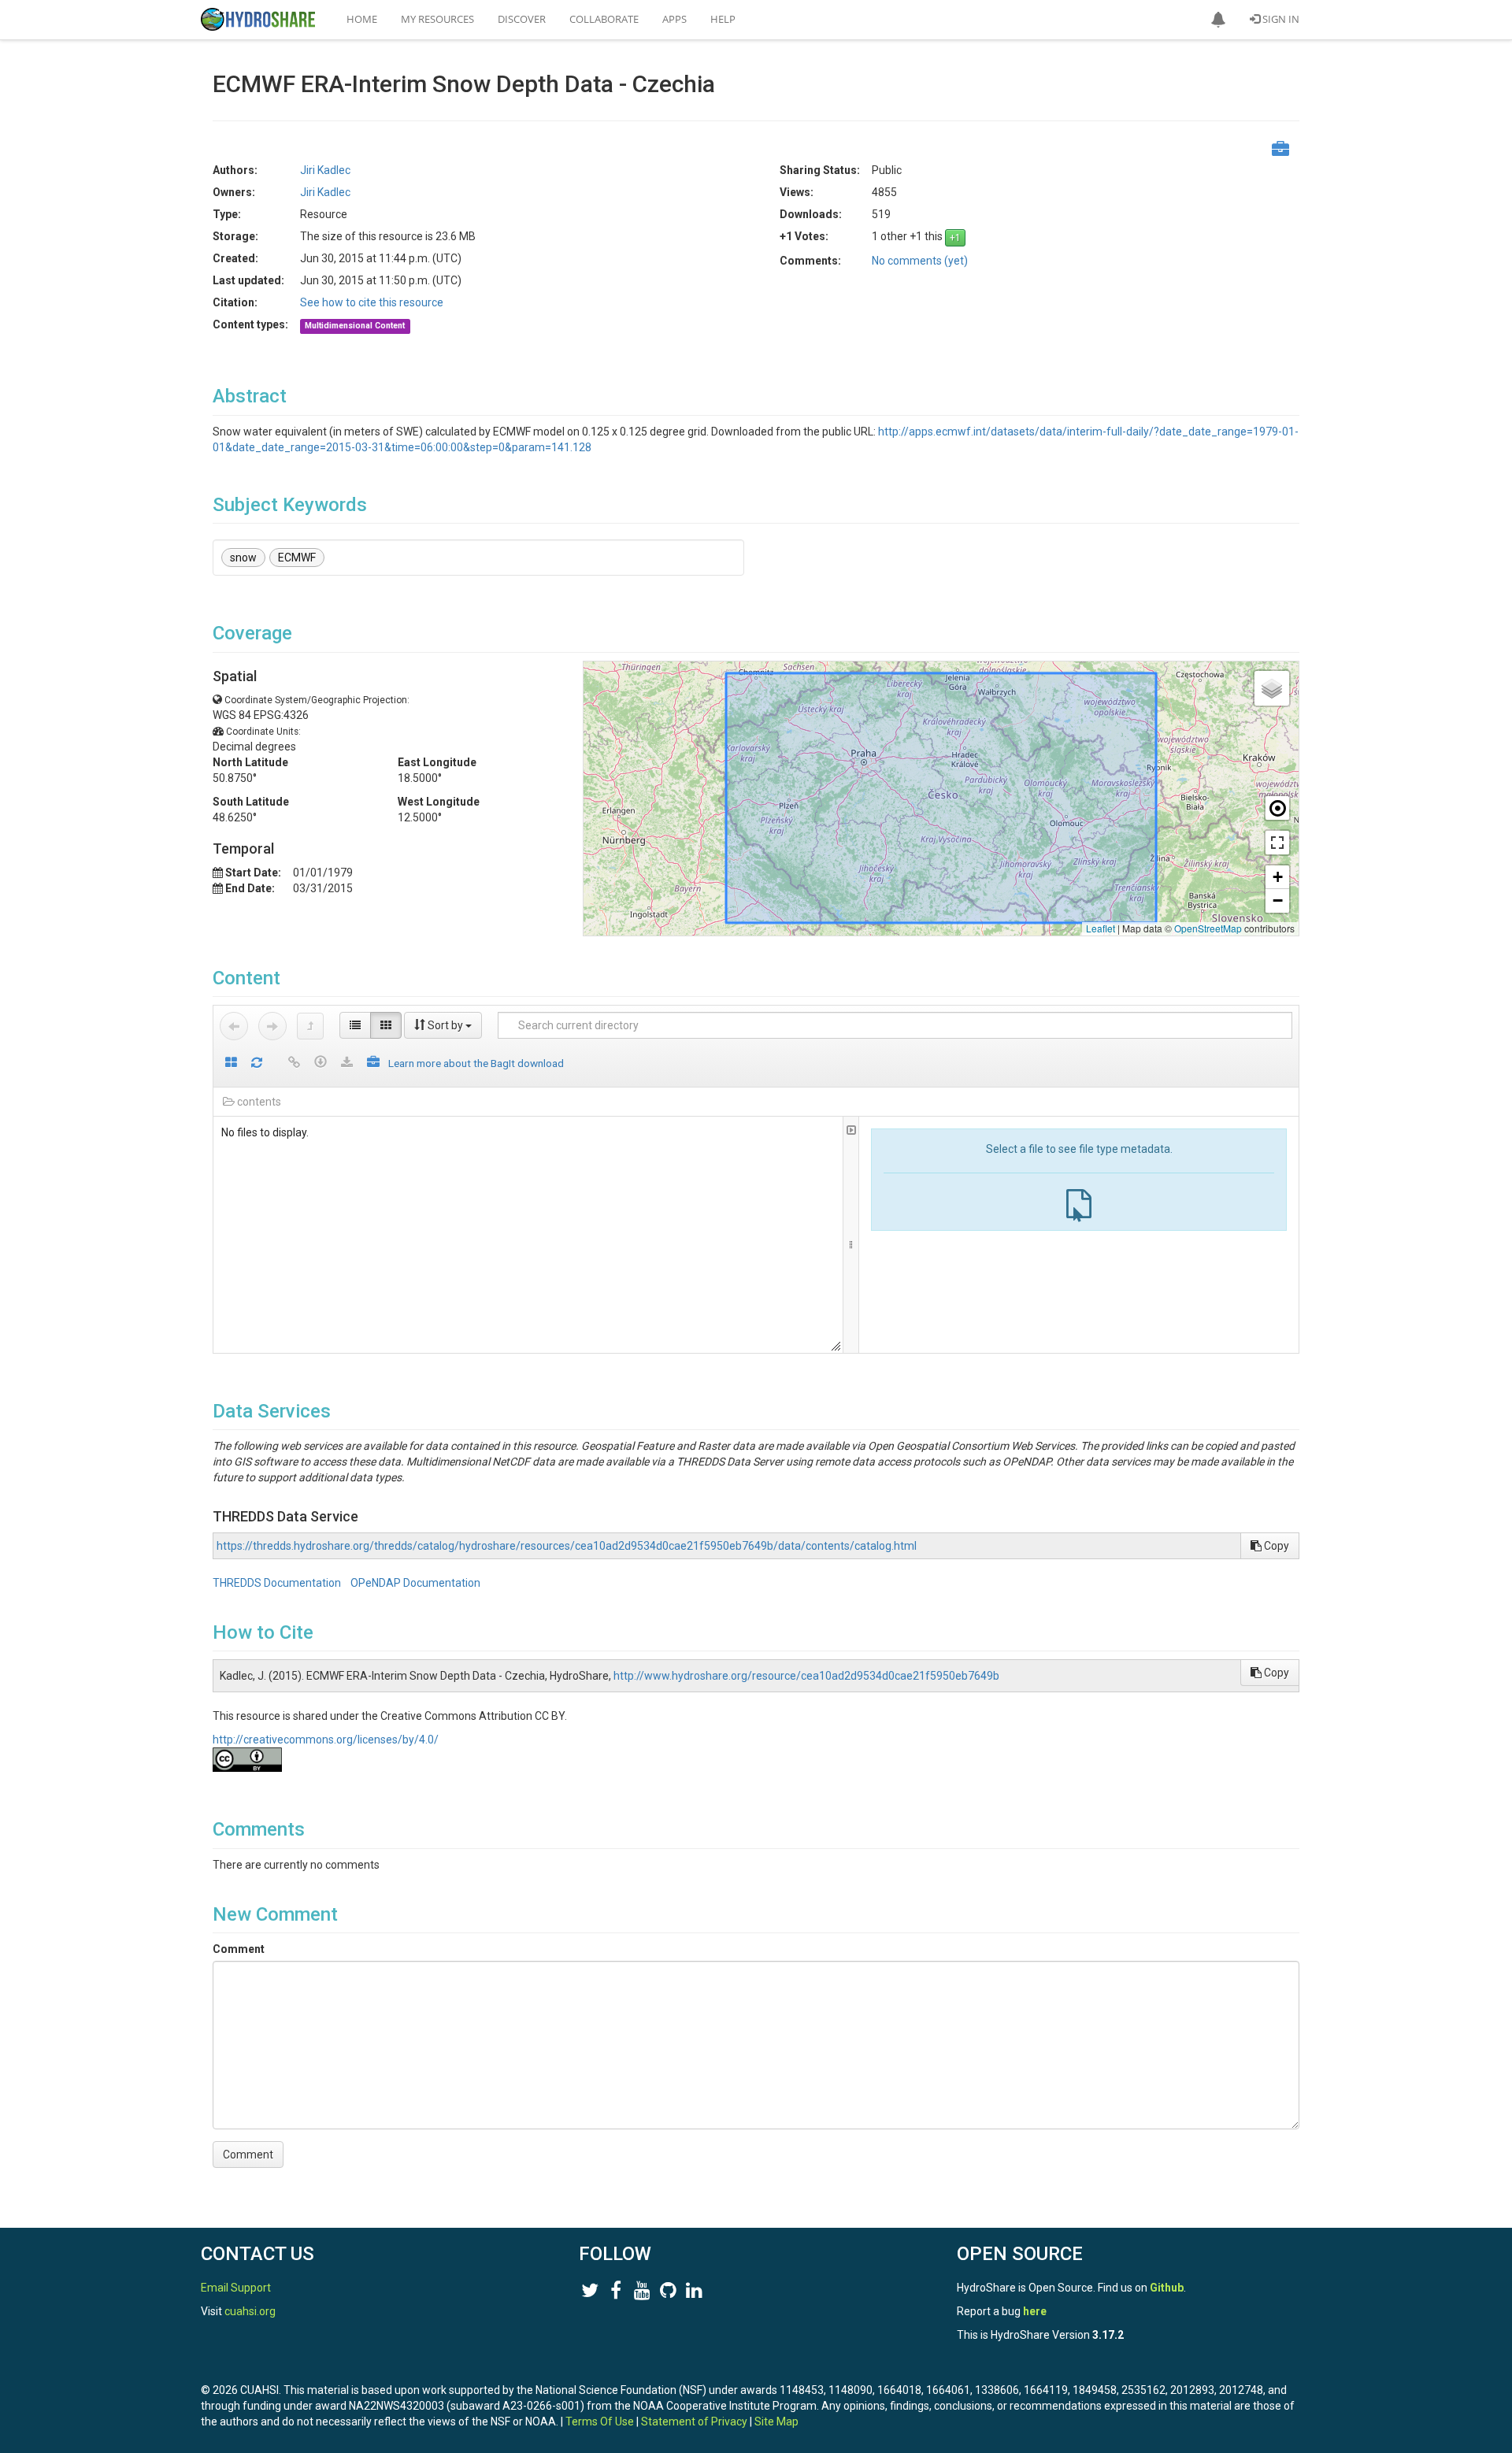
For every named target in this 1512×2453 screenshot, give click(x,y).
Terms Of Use (600, 2422)
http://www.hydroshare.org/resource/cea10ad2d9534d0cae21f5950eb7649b (806, 1676)
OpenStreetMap (1208, 928)
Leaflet (1101, 928)
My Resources (437, 19)
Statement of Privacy (694, 2422)
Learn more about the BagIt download (476, 1063)
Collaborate (604, 19)
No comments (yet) (920, 261)
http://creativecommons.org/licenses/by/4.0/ (326, 1740)
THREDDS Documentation (278, 1583)
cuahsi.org (250, 2311)
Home (362, 19)
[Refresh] (257, 1063)
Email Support (236, 2288)
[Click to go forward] (272, 1026)
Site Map (776, 2422)
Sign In (1280, 19)
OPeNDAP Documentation (415, 1583)
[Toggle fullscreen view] (1277, 843)
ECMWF (297, 558)
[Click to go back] (234, 1026)
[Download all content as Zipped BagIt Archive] (373, 1063)
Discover (522, 19)
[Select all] (231, 1063)
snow (243, 558)
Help (723, 19)
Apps (674, 19)
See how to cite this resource (372, 302)
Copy (1275, 1546)
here (1035, 2311)
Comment (239, 1949)
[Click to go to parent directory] (310, 1026)
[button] (1218, 20)
